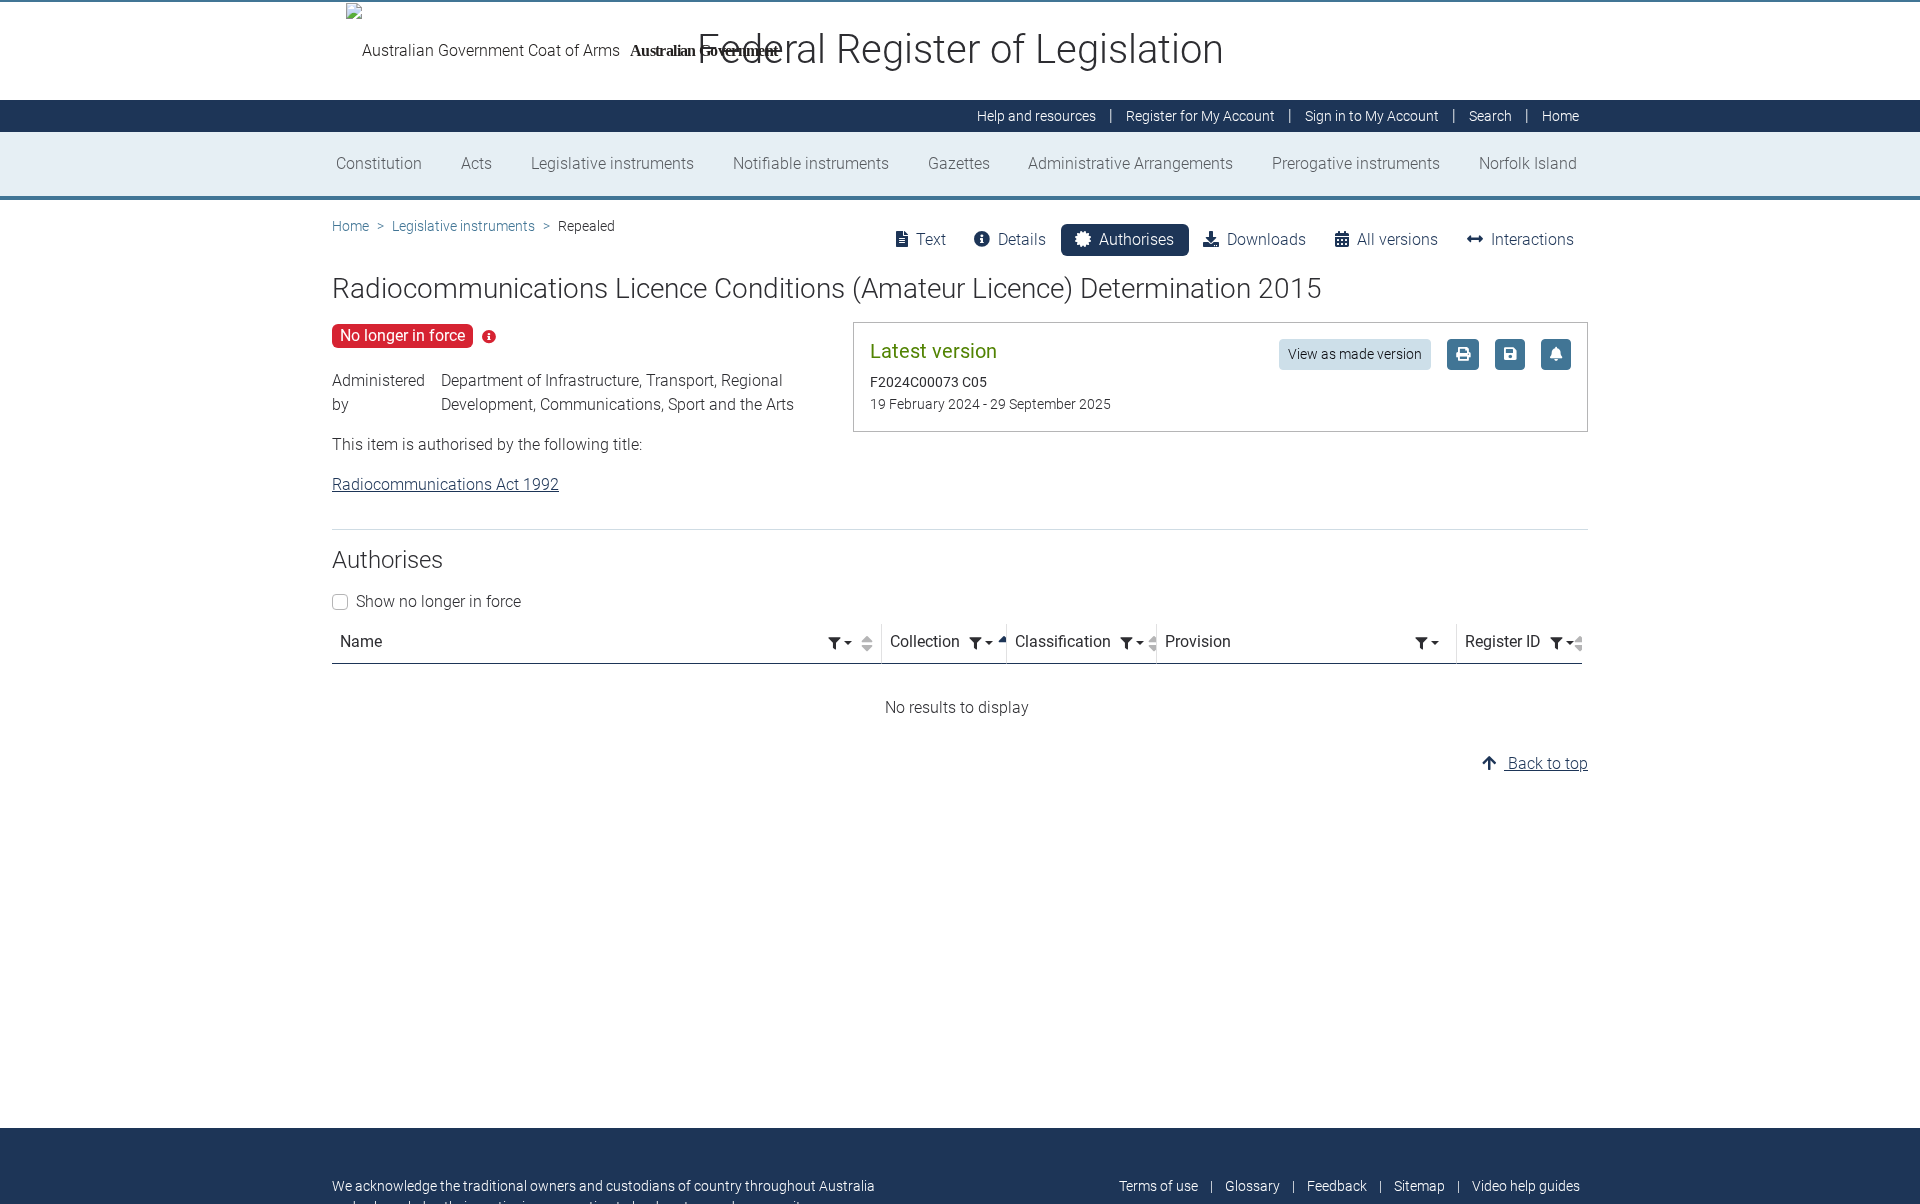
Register (1200, 116)
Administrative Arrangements (1130, 163)
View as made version (1355, 354)
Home (350, 226)
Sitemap (1419, 1186)
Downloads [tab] (1266, 239)
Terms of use (1158, 1186)
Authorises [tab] (1136, 239)
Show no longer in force (438, 601)
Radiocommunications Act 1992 (445, 484)
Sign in (1372, 116)
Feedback (1337, 1186)
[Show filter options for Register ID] (1562, 643)
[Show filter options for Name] (840, 643)
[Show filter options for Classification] (1132, 643)
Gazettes (959, 163)
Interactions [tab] (1532, 239)
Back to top (1546, 763)
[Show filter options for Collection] (981, 643)
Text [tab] (931, 239)
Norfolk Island (1528, 163)
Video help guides (1526, 1186)
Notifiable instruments (811, 163)
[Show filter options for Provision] (1427, 643)
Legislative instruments (612, 163)
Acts (476, 163)
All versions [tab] (1397, 239)
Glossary (1252, 1186)
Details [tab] (1022, 239)
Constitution (379, 163)
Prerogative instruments (1356, 163)
